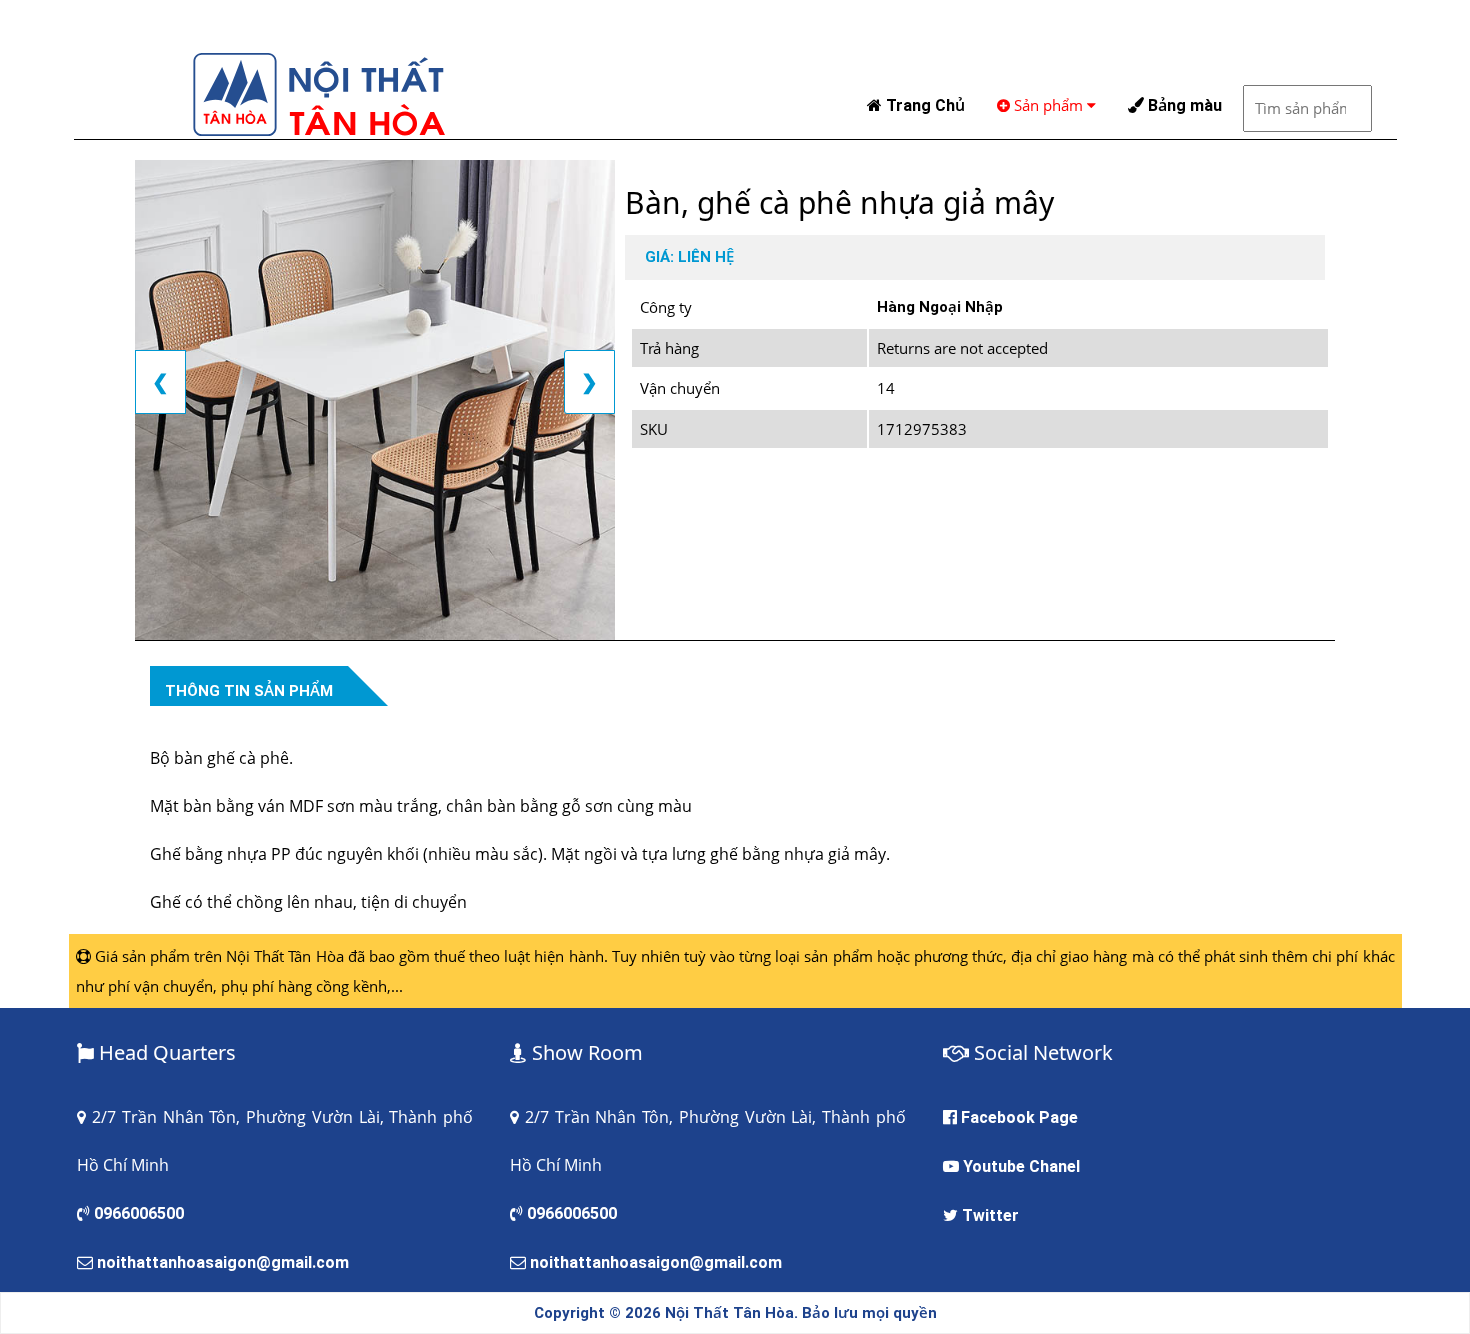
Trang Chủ (923, 105)
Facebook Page (1019, 1117)
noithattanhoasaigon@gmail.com (223, 1262)
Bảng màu (1183, 105)
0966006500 (139, 1213)
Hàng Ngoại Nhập (940, 307)
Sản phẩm (1048, 105)
